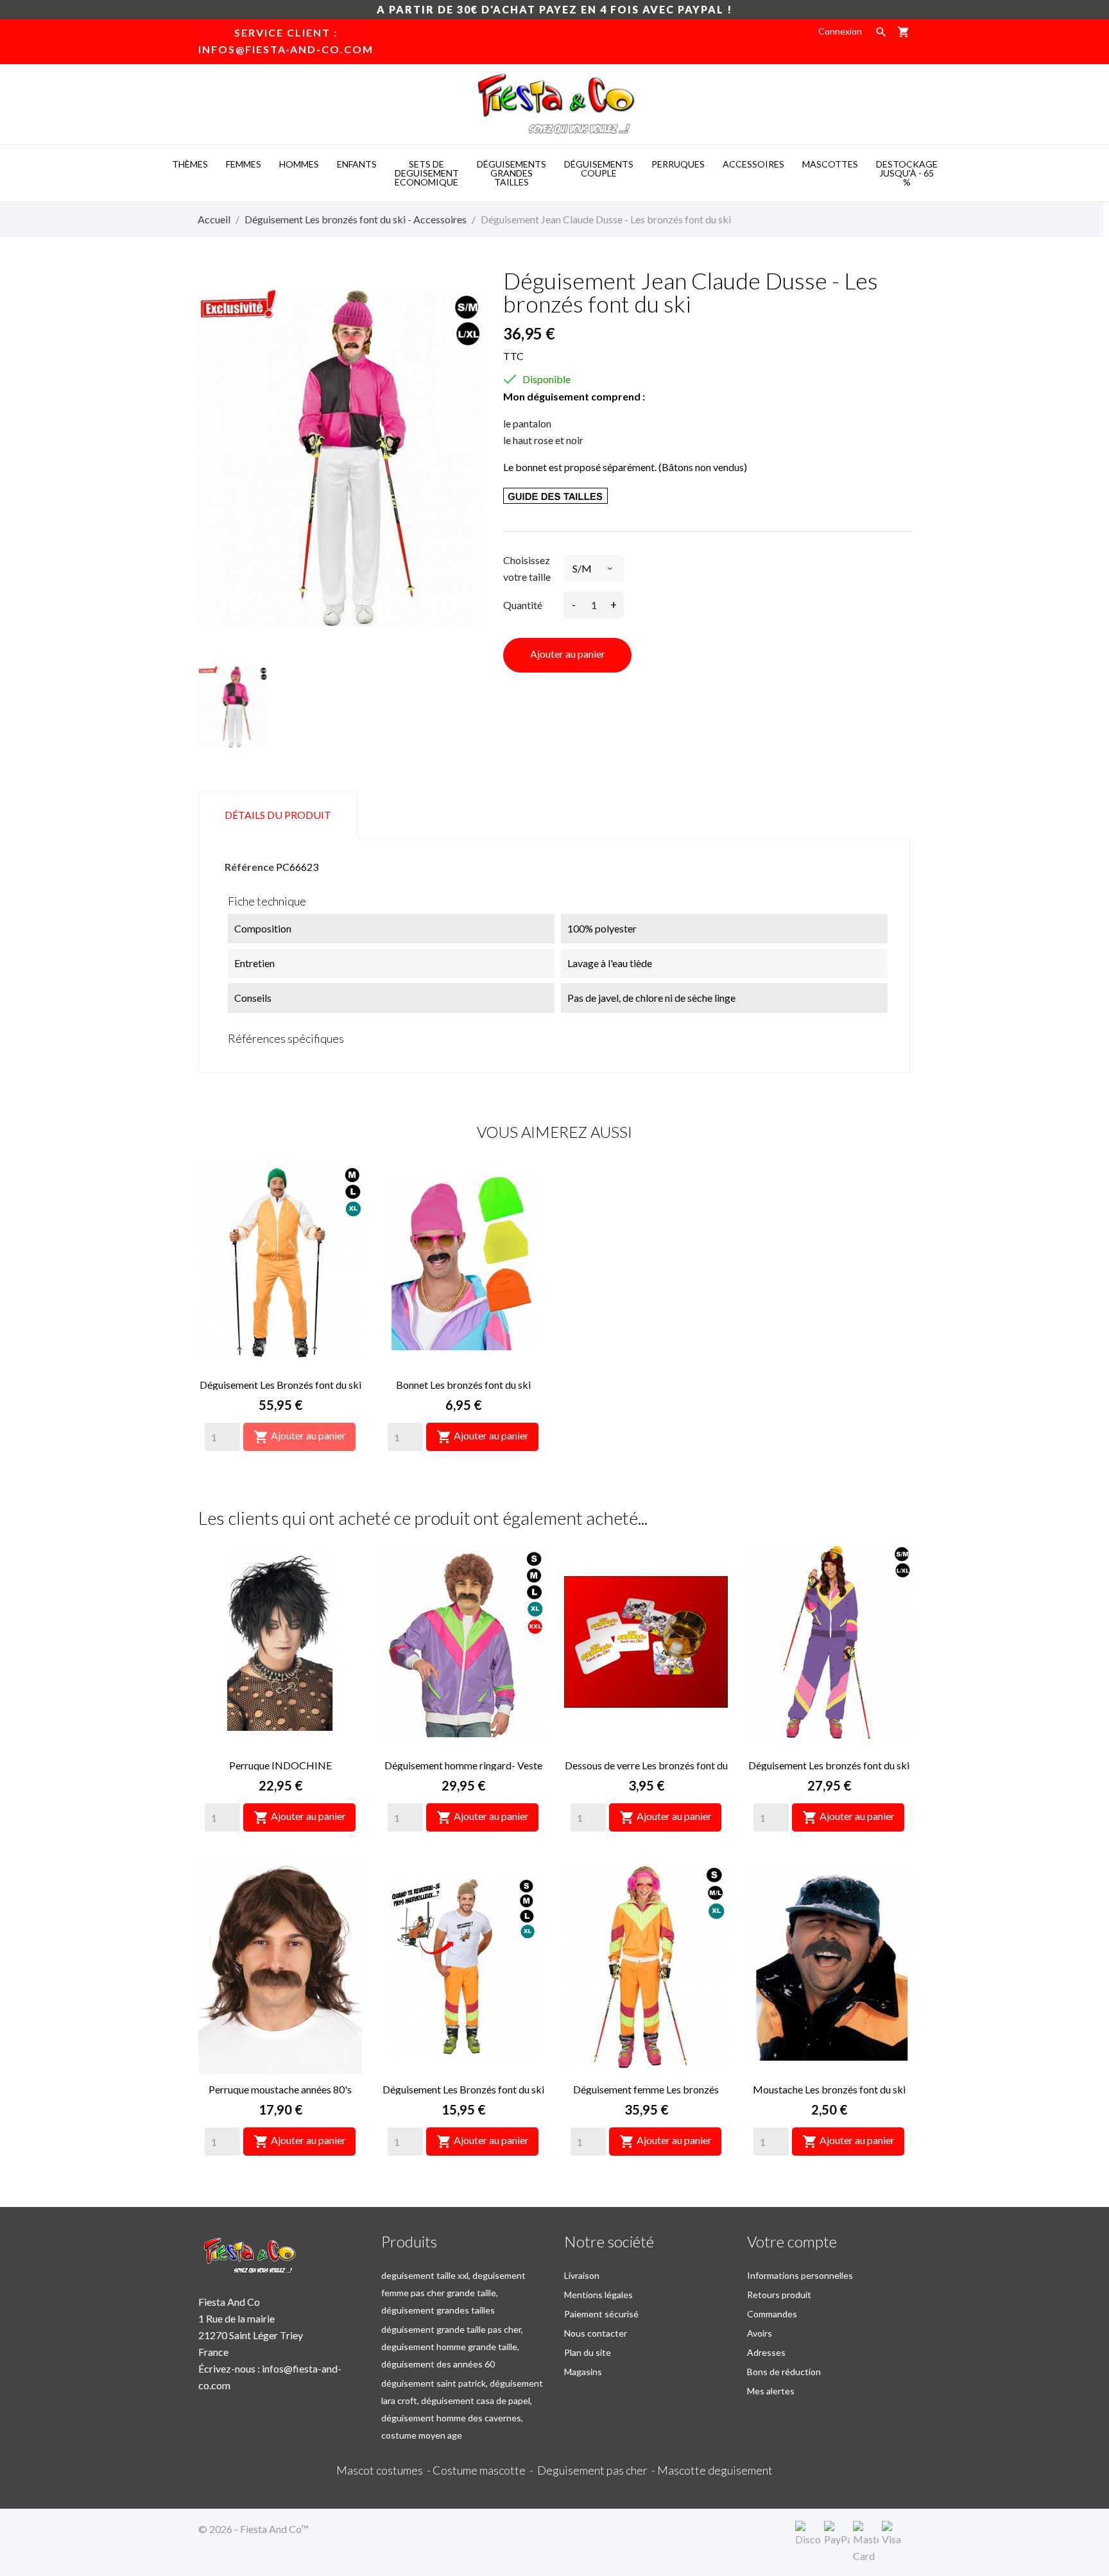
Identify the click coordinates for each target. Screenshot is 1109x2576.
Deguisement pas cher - (597, 2470)
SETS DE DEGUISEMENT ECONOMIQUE (427, 173)
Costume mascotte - (485, 2470)
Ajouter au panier (568, 654)
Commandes (772, 2314)
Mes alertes (771, 2391)
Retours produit (779, 2295)
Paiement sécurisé (601, 2314)
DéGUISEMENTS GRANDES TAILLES (512, 173)
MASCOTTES (830, 164)
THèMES (190, 164)
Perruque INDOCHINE (280, 1765)
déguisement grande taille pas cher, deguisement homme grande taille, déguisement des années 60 (452, 2347)
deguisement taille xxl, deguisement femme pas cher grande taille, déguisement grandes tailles (453, 2293)
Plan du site (588, 2352)
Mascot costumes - (384, 2470)
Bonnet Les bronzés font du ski (463, 1385)
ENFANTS (357, 164)
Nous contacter (596, 2333)
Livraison (582, 2275)
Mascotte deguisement (715, 2470)
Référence (249, 867)
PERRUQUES (678, 164)
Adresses (766, 2352)
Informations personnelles (800, 2275)
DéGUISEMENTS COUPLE (599, 168)
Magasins (583, 2372)
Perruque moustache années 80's (280, 2089)
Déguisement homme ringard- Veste (463, 1765)
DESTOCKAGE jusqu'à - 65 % (907, 173)
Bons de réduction (784, 2372)
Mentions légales (598, 2295)
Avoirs (760, 2333)
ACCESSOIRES (753, 164)
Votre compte (792, 2241)
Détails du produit (278, 815)
